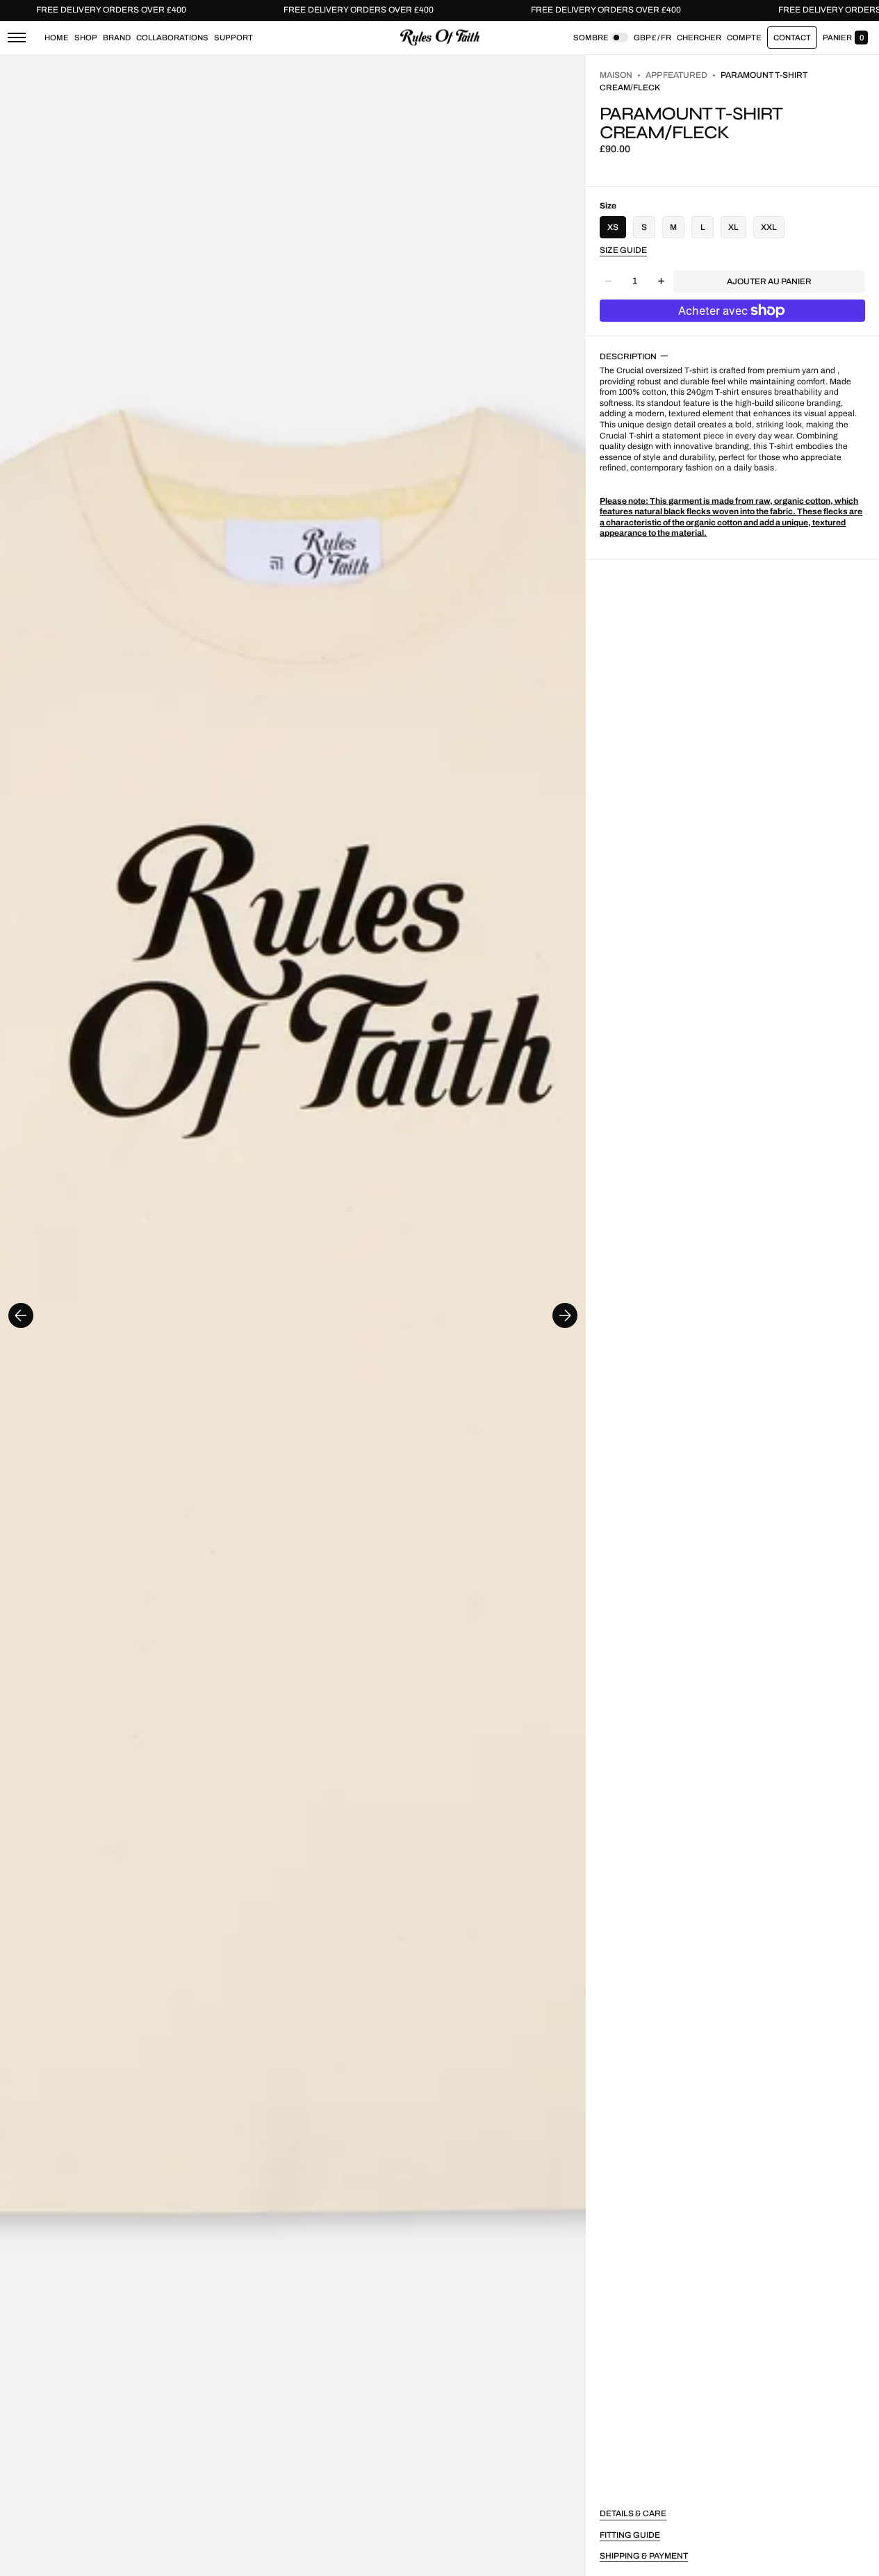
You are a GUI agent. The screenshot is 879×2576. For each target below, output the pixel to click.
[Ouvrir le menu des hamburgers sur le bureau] (17, 38)
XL (733, 227)
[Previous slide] (21, 1315)
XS (613, 227)
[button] (699, 38)
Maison (616, 75)
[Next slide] (565, 1315)
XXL (769, 227)
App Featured (676, 75)
